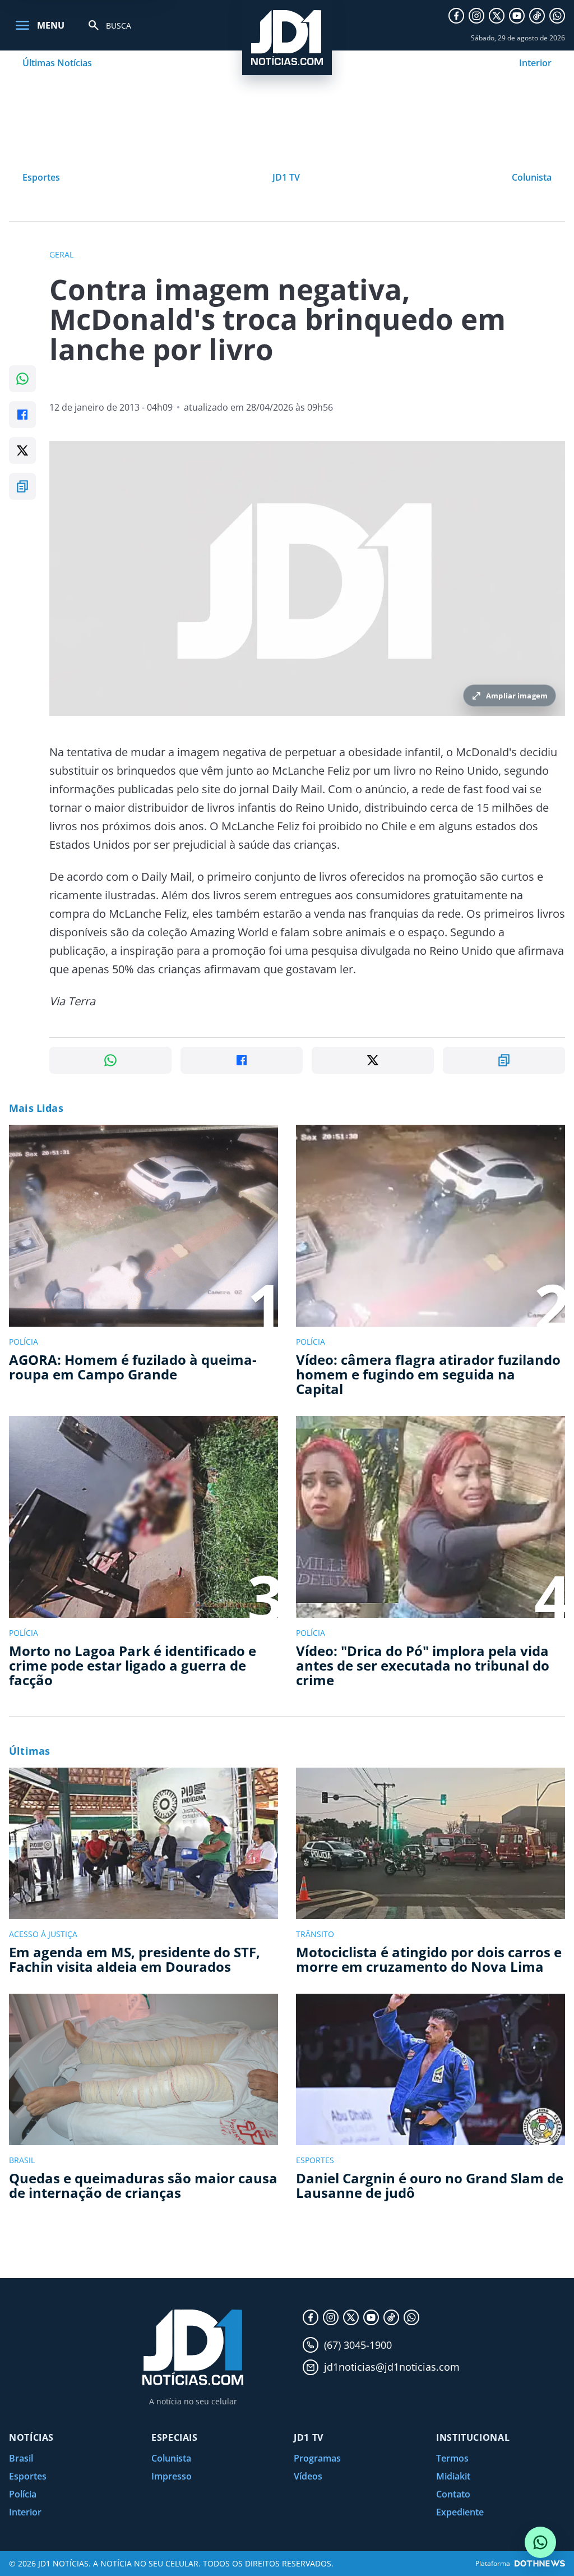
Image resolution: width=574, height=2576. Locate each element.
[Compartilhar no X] (22, 450)
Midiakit (453, 2476)
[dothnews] (540, 2563)
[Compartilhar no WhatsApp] (22, 379)
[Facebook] (456, 16)
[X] (497, 16)
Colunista (532, 177)
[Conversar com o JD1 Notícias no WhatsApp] (540, 2542)
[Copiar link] (22, 486)
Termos (452, 2458)
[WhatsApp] (557, 16)
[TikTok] (537, 16)
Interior (535, 63)
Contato (453, 2494)
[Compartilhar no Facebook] (22, 415)
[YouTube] (517, 16)
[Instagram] (476, 16)
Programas (317, 2458)
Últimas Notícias (57, 63)
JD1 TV (286, 177)
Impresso (172, 2476)
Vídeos (308, 2476)
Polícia (23, 2494)
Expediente (460, 2512)
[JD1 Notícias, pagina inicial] (287, 38)
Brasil (21, 2458)
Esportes (41, 177)
